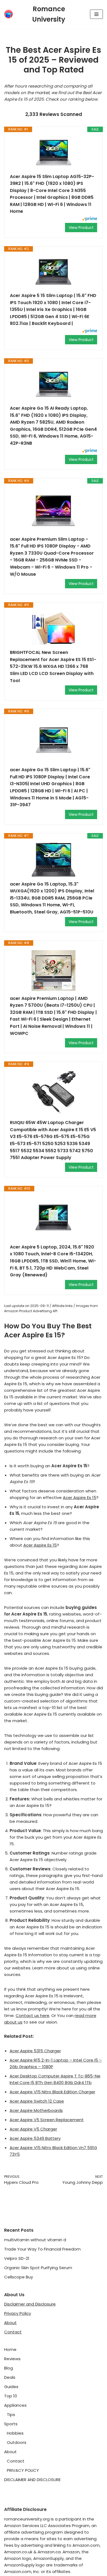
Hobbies (15, 2433)
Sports (11, 2424)
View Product (81, 228)
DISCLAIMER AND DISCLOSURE (32, 2480)
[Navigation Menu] (96, 14)
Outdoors (17, 2442)
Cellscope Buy (19, 2277)
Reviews (12, 2359)
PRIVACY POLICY (23, 2470)
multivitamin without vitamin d (35, 2240)
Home (10, 2349)
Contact (13, 2332)
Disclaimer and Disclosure (30, 2304)
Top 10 (11, 2396)
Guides (11, 2387)
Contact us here (33, 2015)
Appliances (15, 2405)
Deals (10, 2377)
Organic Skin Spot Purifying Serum (38, 2268)
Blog (9, 2368)
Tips (11, 2415)
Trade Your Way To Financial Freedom (42, 2249)
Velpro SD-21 (17, 2258)
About (10, 2323)
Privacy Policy (18, 2313)
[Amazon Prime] (90, 219)
